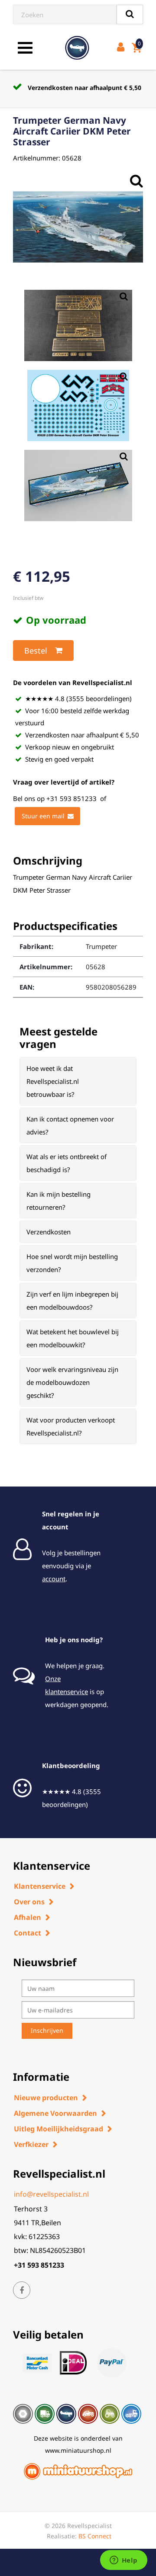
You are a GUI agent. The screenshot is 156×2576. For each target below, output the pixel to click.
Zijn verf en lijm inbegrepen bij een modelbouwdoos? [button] (72, 1301)
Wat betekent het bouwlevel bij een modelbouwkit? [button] (73, 1338)
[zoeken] (130, 14)
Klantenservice (40, 1886)
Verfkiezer (31, 2144)
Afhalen (28, 1917)
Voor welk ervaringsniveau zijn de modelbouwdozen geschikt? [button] (72, 1382)
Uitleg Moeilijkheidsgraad (58, 2129)
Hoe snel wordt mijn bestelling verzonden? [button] (72, 1263)
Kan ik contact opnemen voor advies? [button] (70, 1125)
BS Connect (95, 2536)
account (54, 1579)
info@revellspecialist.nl (51, 2194)
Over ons (29, 1902)
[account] (122, 48)
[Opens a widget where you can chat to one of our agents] (123, 2561)
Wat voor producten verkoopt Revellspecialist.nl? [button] (71, 1426)
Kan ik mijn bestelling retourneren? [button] (58, 1201)
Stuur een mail (43, 816)
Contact (28, 1933)
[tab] (78, 1081)
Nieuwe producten (46, 2098)
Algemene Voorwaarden (55, 2113)
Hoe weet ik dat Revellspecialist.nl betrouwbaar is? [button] (53, 1081)
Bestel (36, 650)
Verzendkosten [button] (49, 1232)
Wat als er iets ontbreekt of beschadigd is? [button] (67, 1163)
